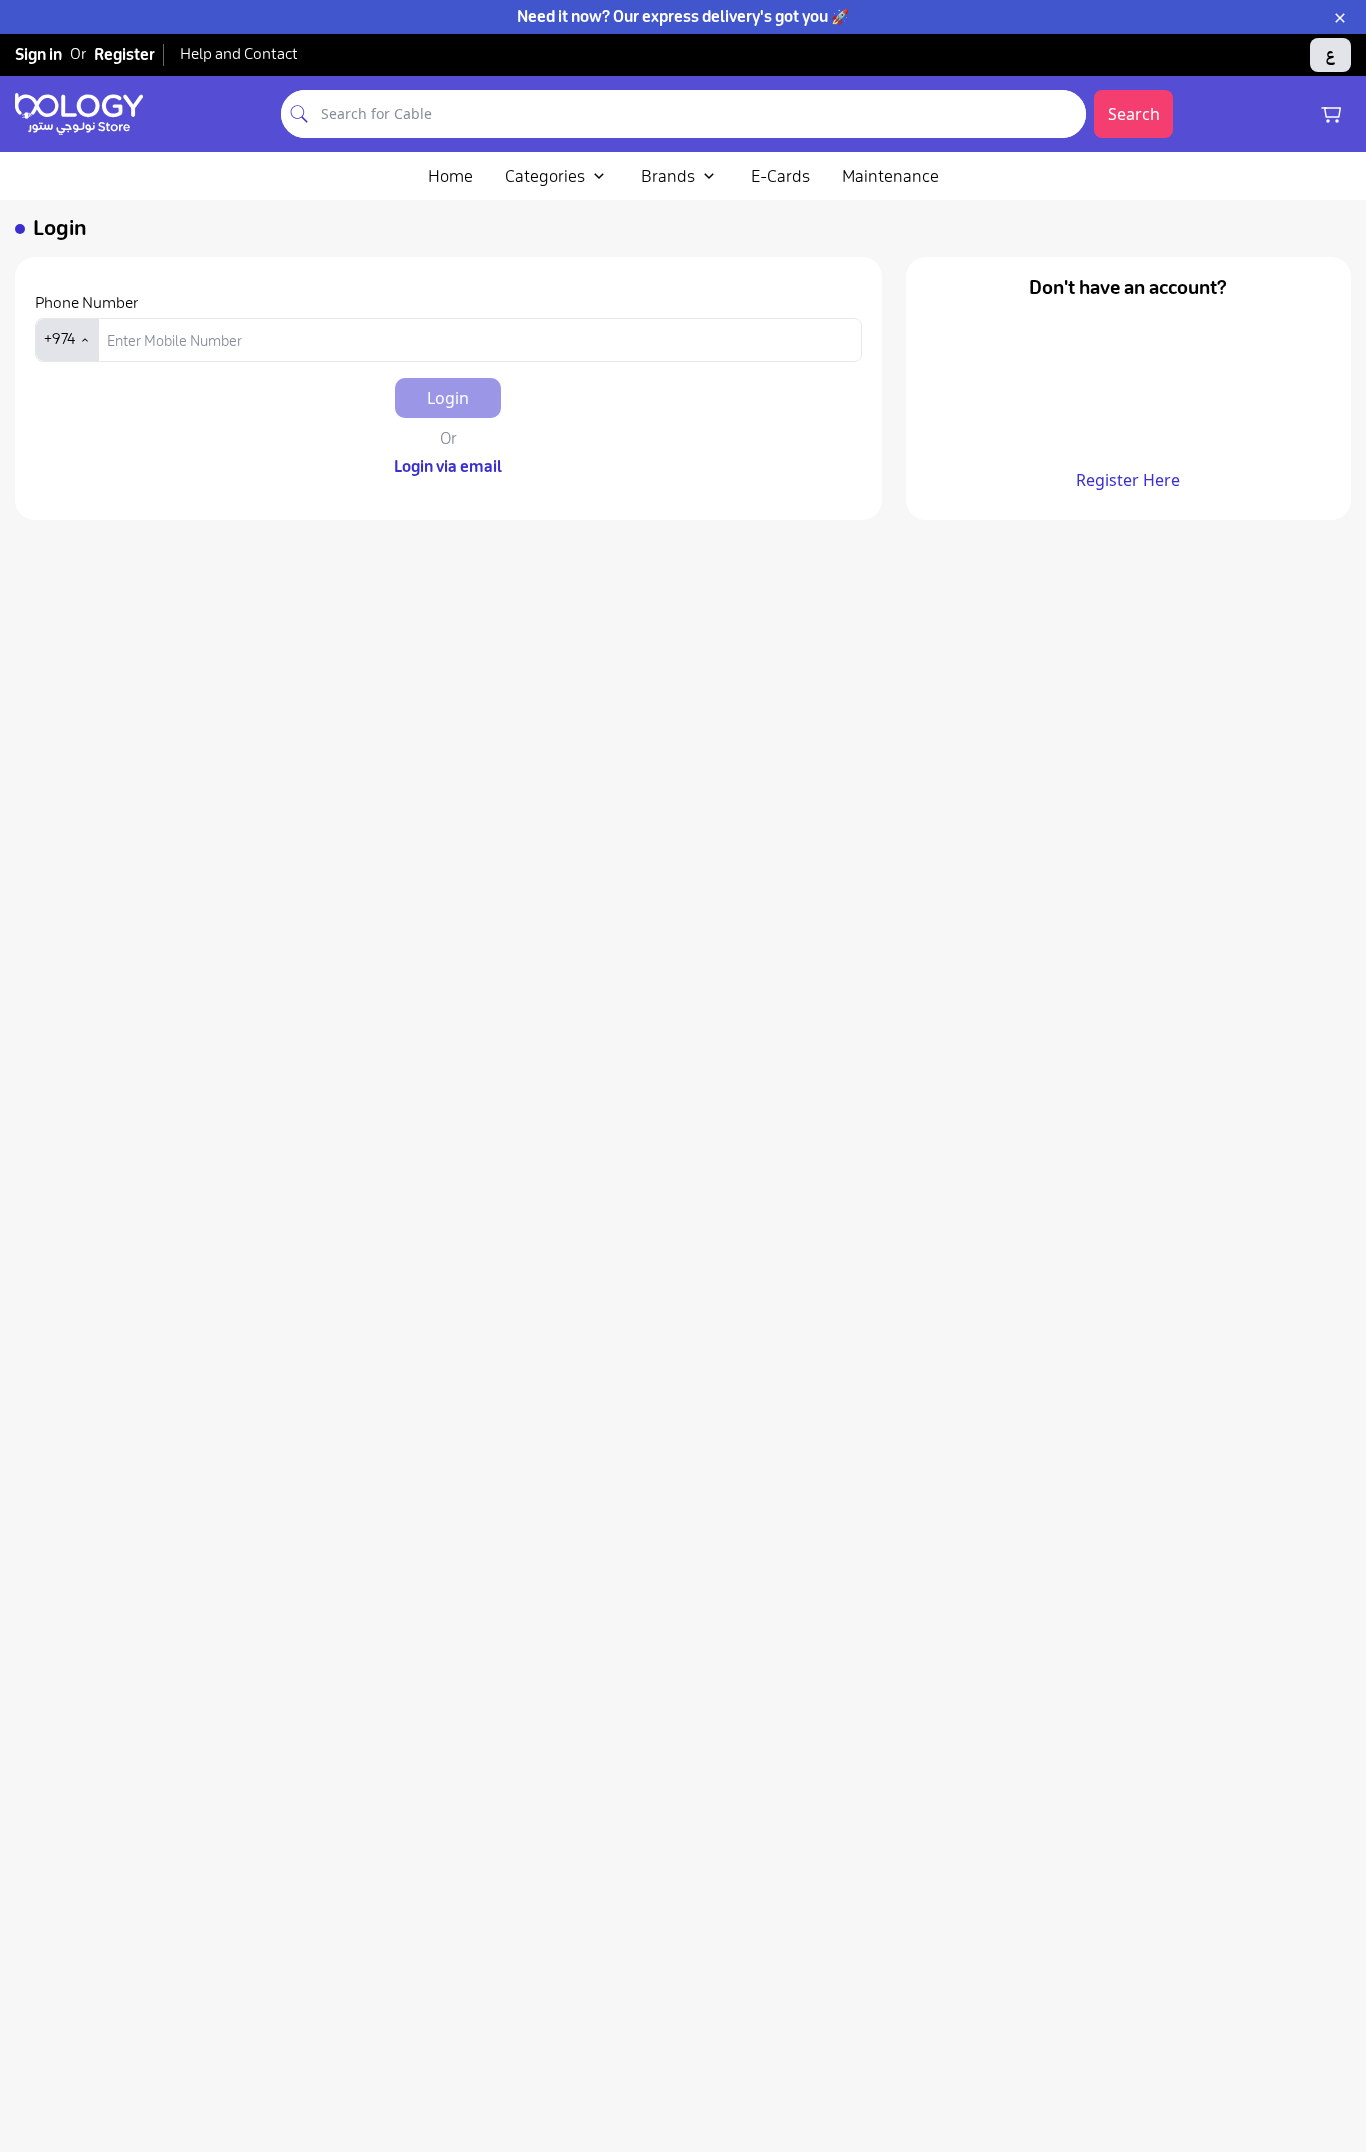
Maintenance (890, 176)
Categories (545, 176)
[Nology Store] (79, 114)
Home (450, 176)
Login (448, 398)
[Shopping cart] (1331, 114)
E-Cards (780, 176)
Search (1134, 114)
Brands (668, 176)
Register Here (1128, 480)
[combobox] (701, 114)
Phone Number (86, 303)
